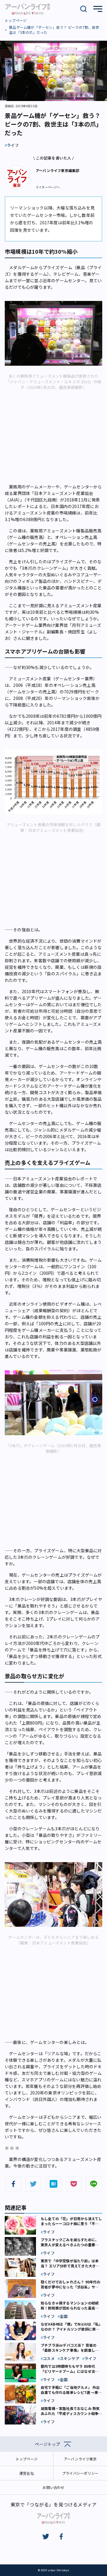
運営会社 (27, 2473)
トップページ (16, 20)
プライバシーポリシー (80, 2473)
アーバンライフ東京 (80, 2459)
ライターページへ (48, 187)
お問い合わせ (53, 2487)
